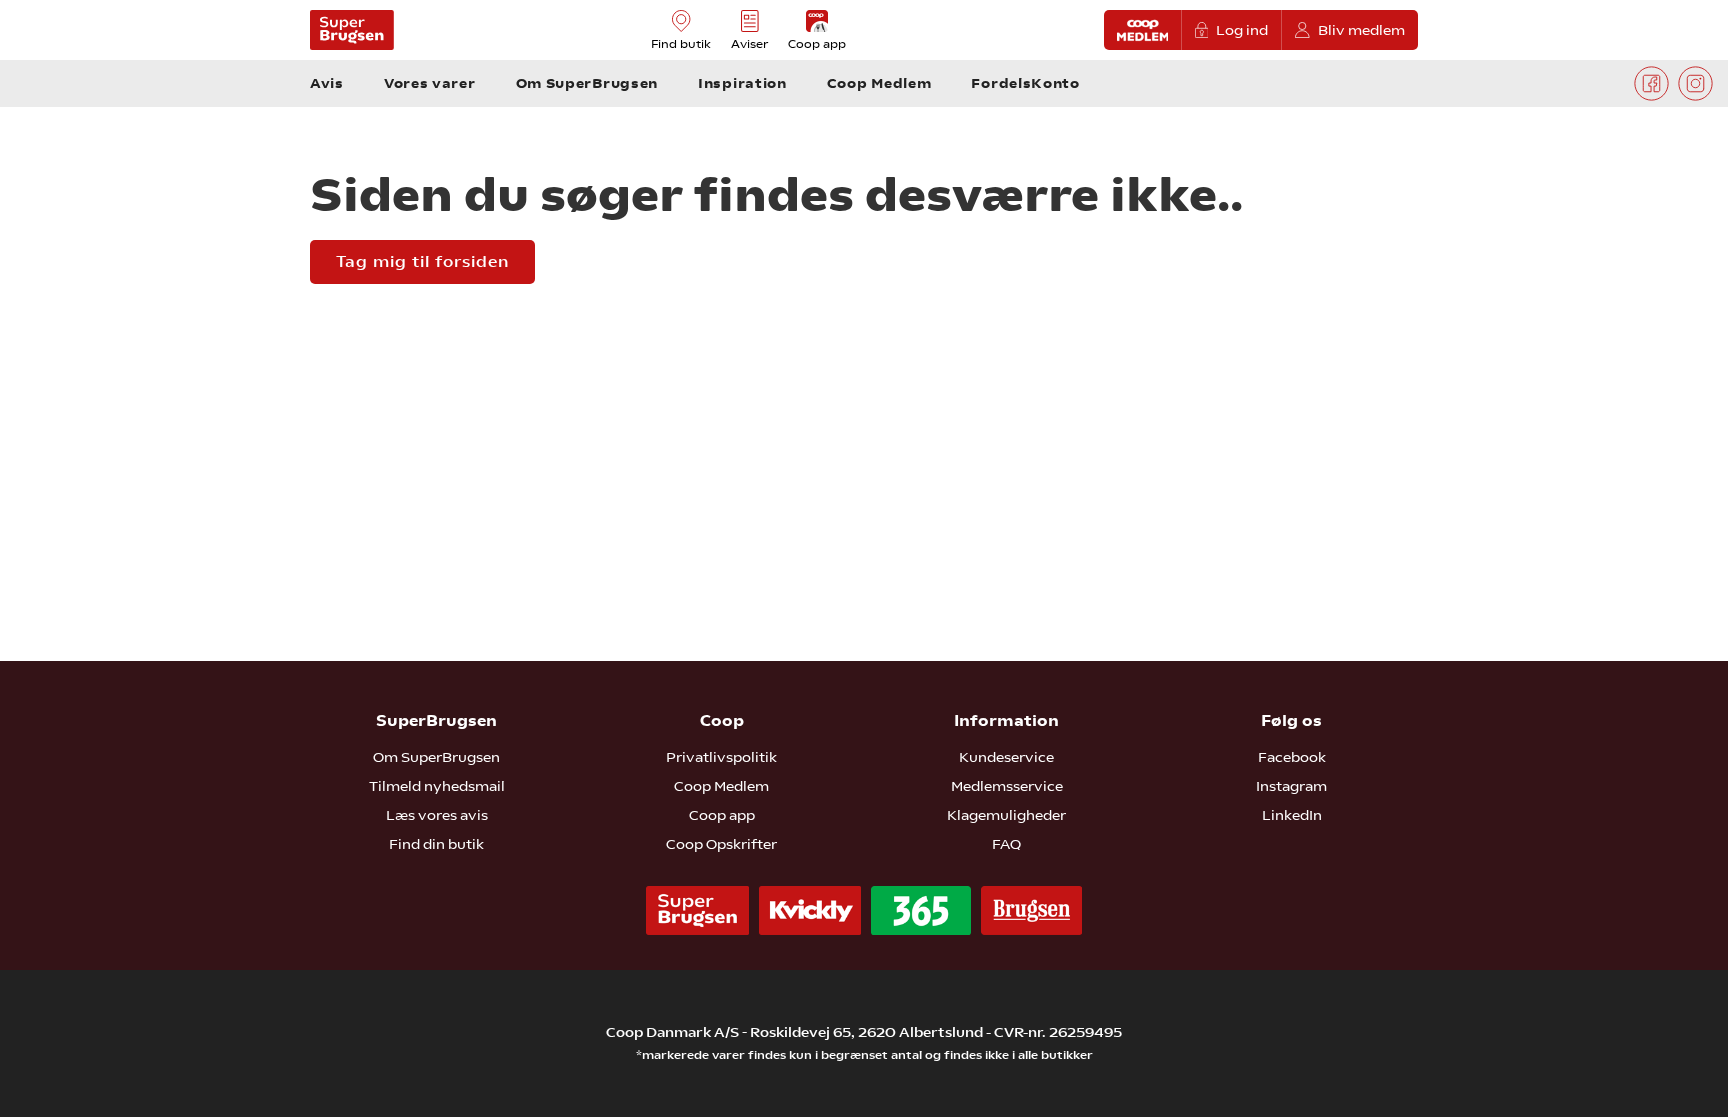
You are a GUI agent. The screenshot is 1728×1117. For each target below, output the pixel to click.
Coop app (722, 815)
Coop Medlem (721, 786)
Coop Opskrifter (721, 844)
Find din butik (436, 844)
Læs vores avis (437, 815)
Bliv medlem (1361, 30)
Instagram (1291, 786)
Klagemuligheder (1006, 815)
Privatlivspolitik (721, 757)
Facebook (1292, 757)
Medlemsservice (1007, 786)
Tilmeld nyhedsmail (437, 786)
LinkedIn (1292, 815)
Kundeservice (1006, 757)
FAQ (1006, 844)
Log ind (1242, 30)
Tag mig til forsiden (422, 261)
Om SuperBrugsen (436, 757)
